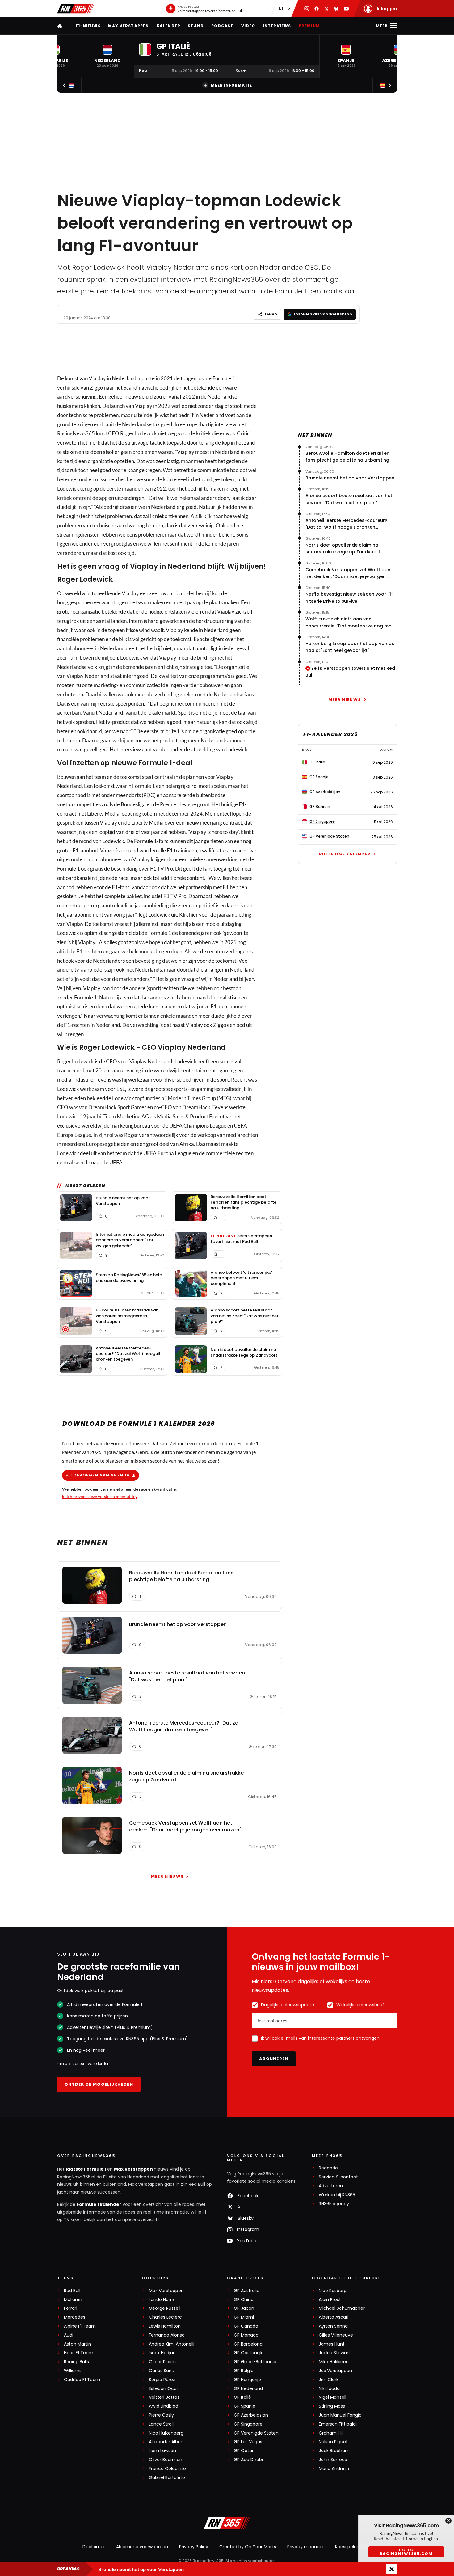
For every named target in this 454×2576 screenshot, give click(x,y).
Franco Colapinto (167, 2469)
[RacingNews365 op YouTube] (346, 9)
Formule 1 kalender (99, 2204)
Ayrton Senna (333, 2326)
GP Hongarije (247, 2380)
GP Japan (244, 2308)
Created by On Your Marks (248, 2547)
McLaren (73, 2300)
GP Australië (247, 2291)
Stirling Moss (332, 2406)
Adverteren (331, 2186)
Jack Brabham (334, 2451)
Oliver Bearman (166, 2460)
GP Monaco (246, 2335)
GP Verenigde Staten (256, 2433)
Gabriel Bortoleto (167, 2478)
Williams (73, 2371)
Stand (196, 26)
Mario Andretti (334, 2469)
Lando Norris (162, 2300)
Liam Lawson (162, 2451)
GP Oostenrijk (248, 2353)
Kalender (169, 26)
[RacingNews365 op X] (326, 9)
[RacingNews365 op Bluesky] (336, 9)
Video (248, 26)
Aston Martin (78, 2344)
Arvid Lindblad (164, 2406)
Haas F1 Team (79, 2353)
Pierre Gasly (161, 2415)
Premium (309, 26)
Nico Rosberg (333, 2291)
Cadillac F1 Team (82, 2380)
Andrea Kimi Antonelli (172, 2344)
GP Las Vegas (248, 2442)
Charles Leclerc (165, 2317)
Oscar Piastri (162, 2362)
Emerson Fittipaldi (338, 2424)
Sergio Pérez (162, 2380)
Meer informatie (231, 85)
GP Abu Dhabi (248, 2460)
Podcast (222, 26)
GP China (244, 2300)
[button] (107, 56)
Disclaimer (94, 2547)
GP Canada (246, 2326)
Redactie (328, 2168)
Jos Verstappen (335, 2371)
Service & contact (338, 2177)
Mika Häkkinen (334, 2362)
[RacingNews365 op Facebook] (317, 9)
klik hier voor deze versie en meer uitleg (100, 1496)
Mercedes (75, 2317)
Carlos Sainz (162, 2371)
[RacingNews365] (76, 9)
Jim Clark (329, 2380)
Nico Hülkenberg (166, 2433)
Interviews (277, 26)
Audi (69, 2335)
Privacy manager (306, 2547)
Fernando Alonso (167, 2335)
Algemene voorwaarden (142, 2547)
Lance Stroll (161, 2424)
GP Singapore (248, 2424)
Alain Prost (330, 2300)
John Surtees (333, 2460)
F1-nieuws (88, 26)
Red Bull (72, 2291)
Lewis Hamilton (165, 2326)
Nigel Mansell (332, 2397)
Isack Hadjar (162, 2353)
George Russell (165, 2308)
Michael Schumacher (342, 2308)
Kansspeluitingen (353, 2547)
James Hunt (332, 2344)
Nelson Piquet (333, 2442)
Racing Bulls (76, 2362)
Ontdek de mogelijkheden (99, 2084)
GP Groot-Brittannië (255, 2362)
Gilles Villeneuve (336, 2335)
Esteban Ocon (164, 2389)
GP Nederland (248, 2389)
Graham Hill (331, 2433)
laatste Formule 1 (86, 2169)
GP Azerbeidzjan (251, 2415)
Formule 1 (224, 378)
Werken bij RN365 (337, 2195)
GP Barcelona (248, 2344)
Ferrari (71, 2308)
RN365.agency (334, 2204)
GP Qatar (244, 2451)
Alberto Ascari (334, 2317)
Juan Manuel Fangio (340, 2415)
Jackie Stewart (334, 2353)
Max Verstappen (129, 26)
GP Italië (242, 2397)
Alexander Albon (166, 2442)
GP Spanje (245, 2406)
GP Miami (244, 2317)
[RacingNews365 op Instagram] (307, 9)
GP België (244, 2371)
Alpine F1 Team (80, 2326)
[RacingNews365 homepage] (60, 26)
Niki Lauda (329, 2389)
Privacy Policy (194, 2547)
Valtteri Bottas (164, 2397)
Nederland (124, 378)
